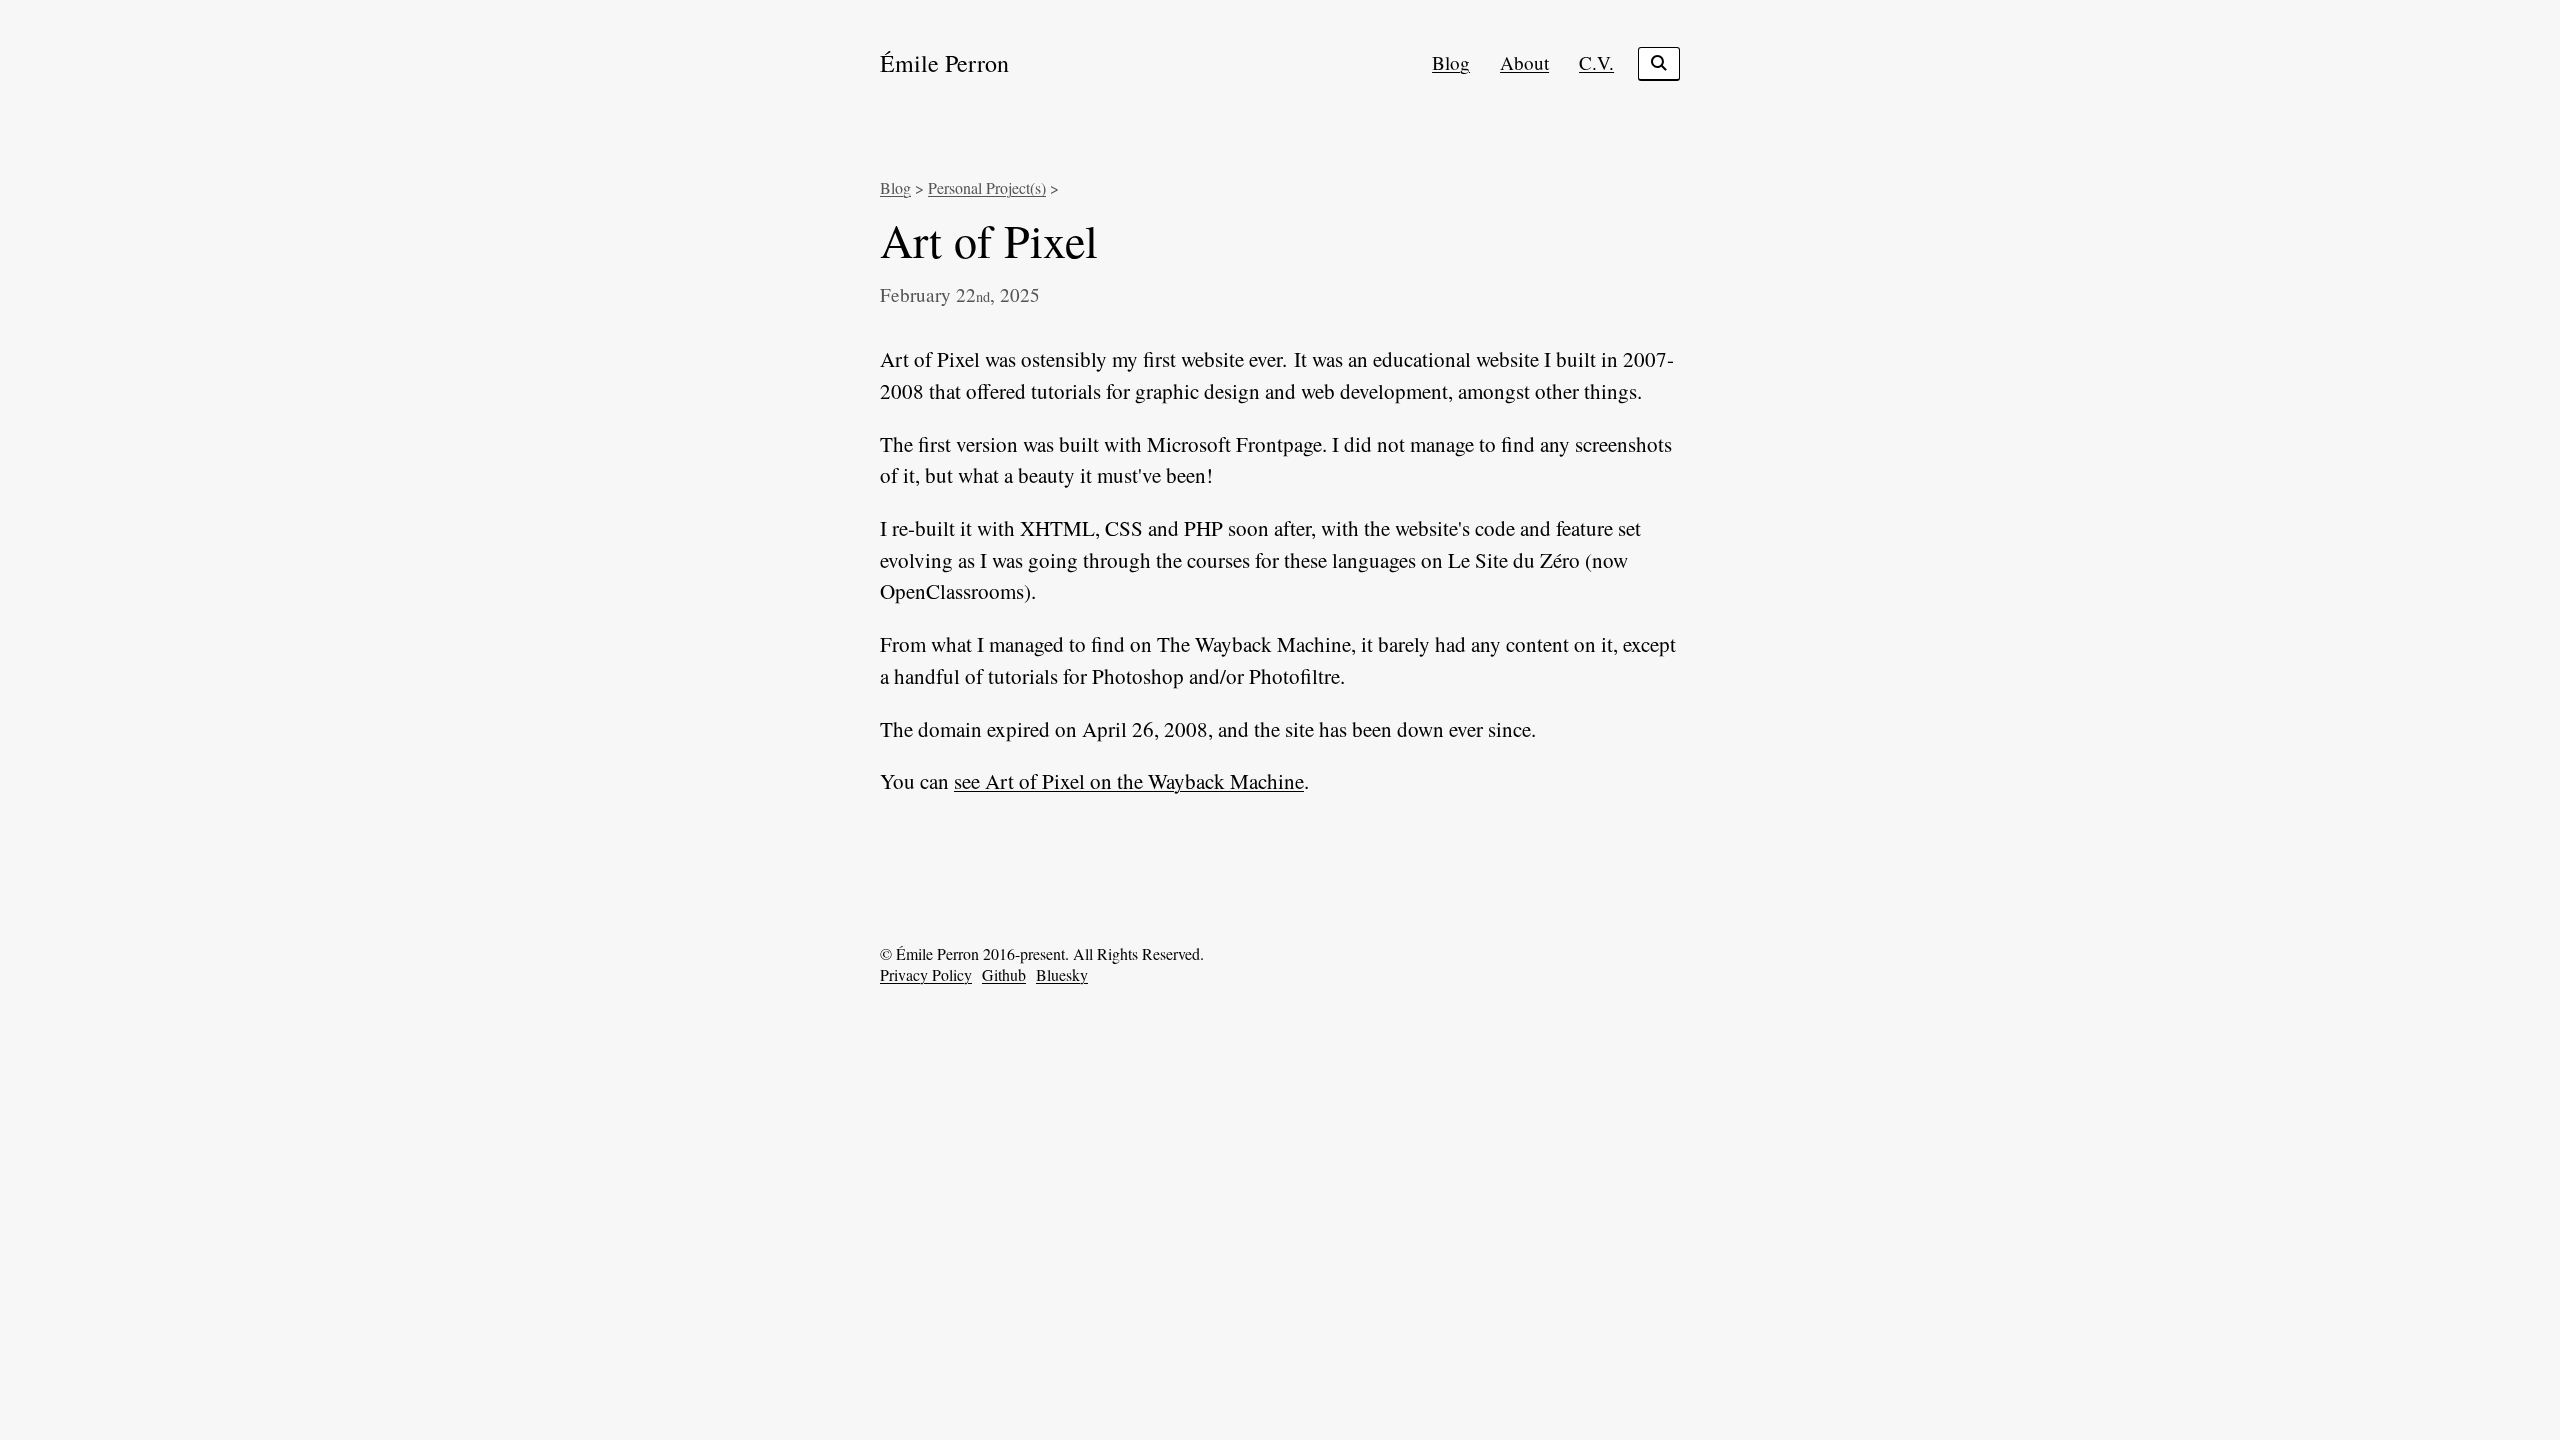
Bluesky (1062, 974)
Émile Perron (944, 63)
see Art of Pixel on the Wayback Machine (1129, 781)
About (1524, 62)
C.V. (1596, 62)
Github (1004, 974)
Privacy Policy (926, 974)
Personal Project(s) (987, 187)
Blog (1451, 62)
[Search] (1659, 64)
